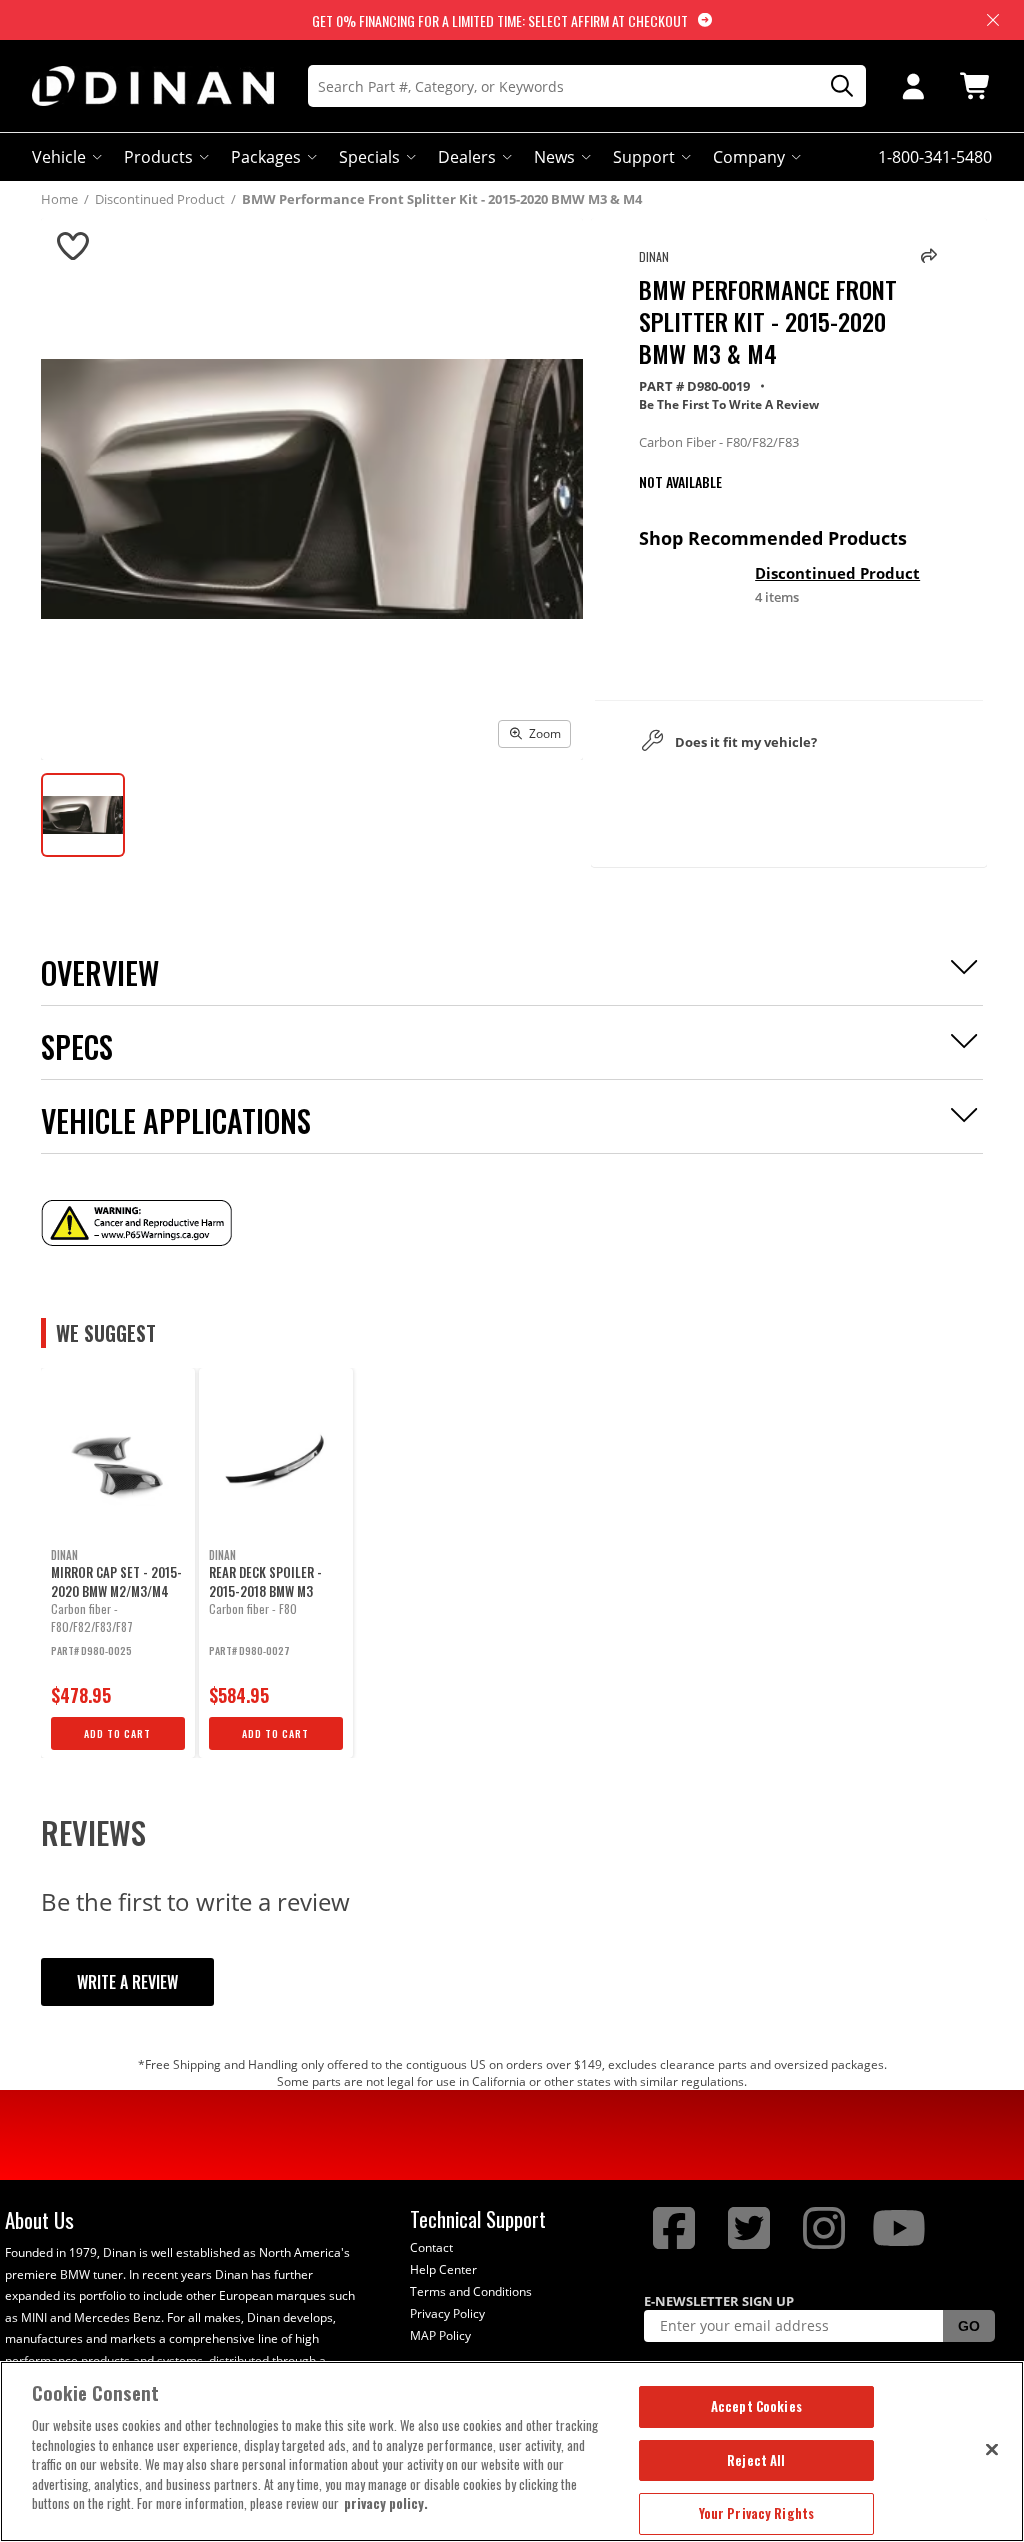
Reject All (756, 2460)
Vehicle (59, 157)
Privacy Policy (447, 2313)
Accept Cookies (756, 2406)
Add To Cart (117, 1733)
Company (749, 157)
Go (969, 2326)
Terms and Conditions (471, 2291)
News (554, 157)
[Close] (992, 2449)
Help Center (443, 2269)
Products (158, 157)
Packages (266, 157)
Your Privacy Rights (756, 2513)
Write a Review (127, 1982)
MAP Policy (440, 2335)
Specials (369, 157)
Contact (431, 2247)
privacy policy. (386, 2503)
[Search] (835, 86)
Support (644, 157)
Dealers (467, 157)
